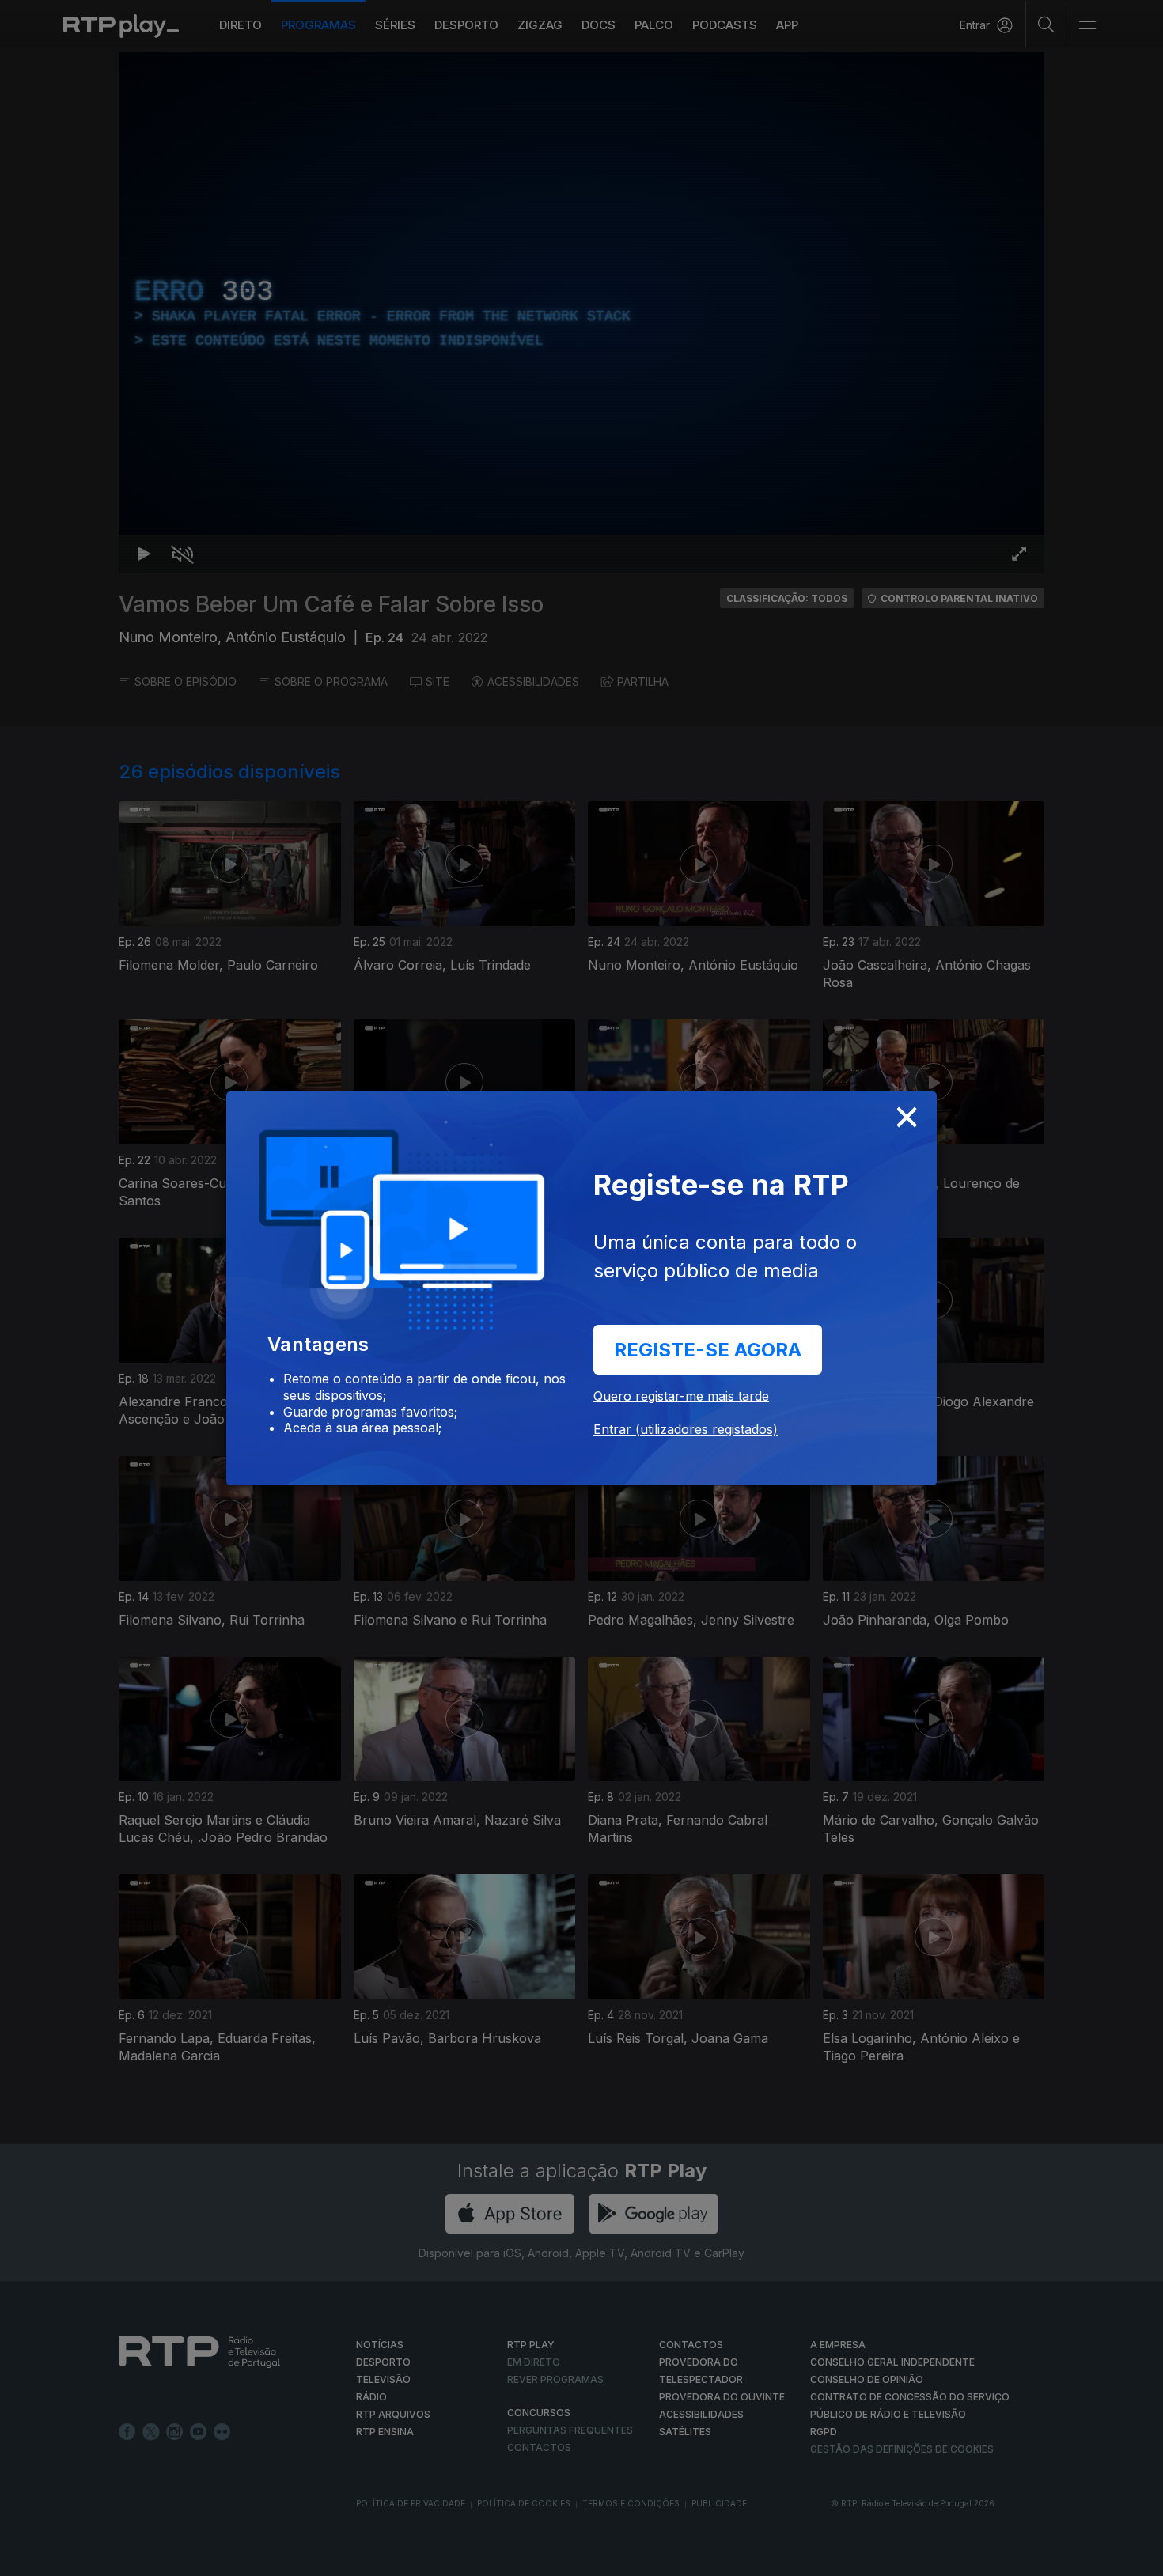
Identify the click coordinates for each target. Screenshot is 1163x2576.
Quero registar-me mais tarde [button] (681, 1396)
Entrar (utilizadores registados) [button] (686, 1429)
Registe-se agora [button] (708, 1350)
